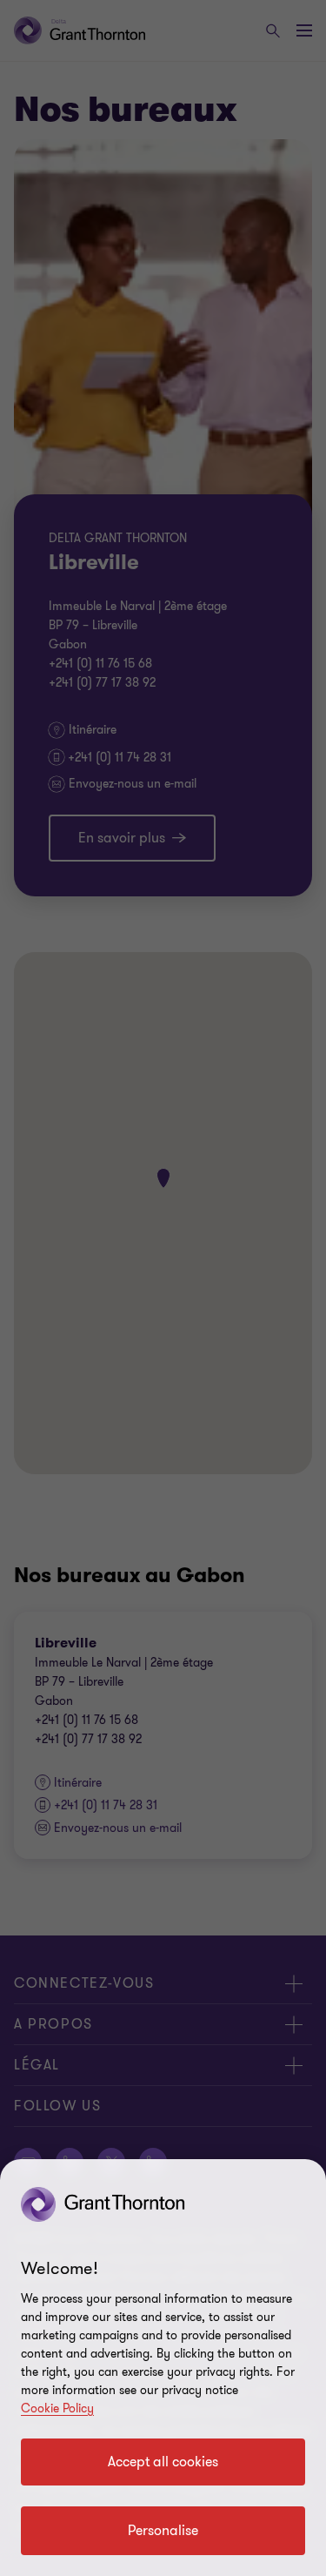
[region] (163, 2368)
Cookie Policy (57, 2408)
